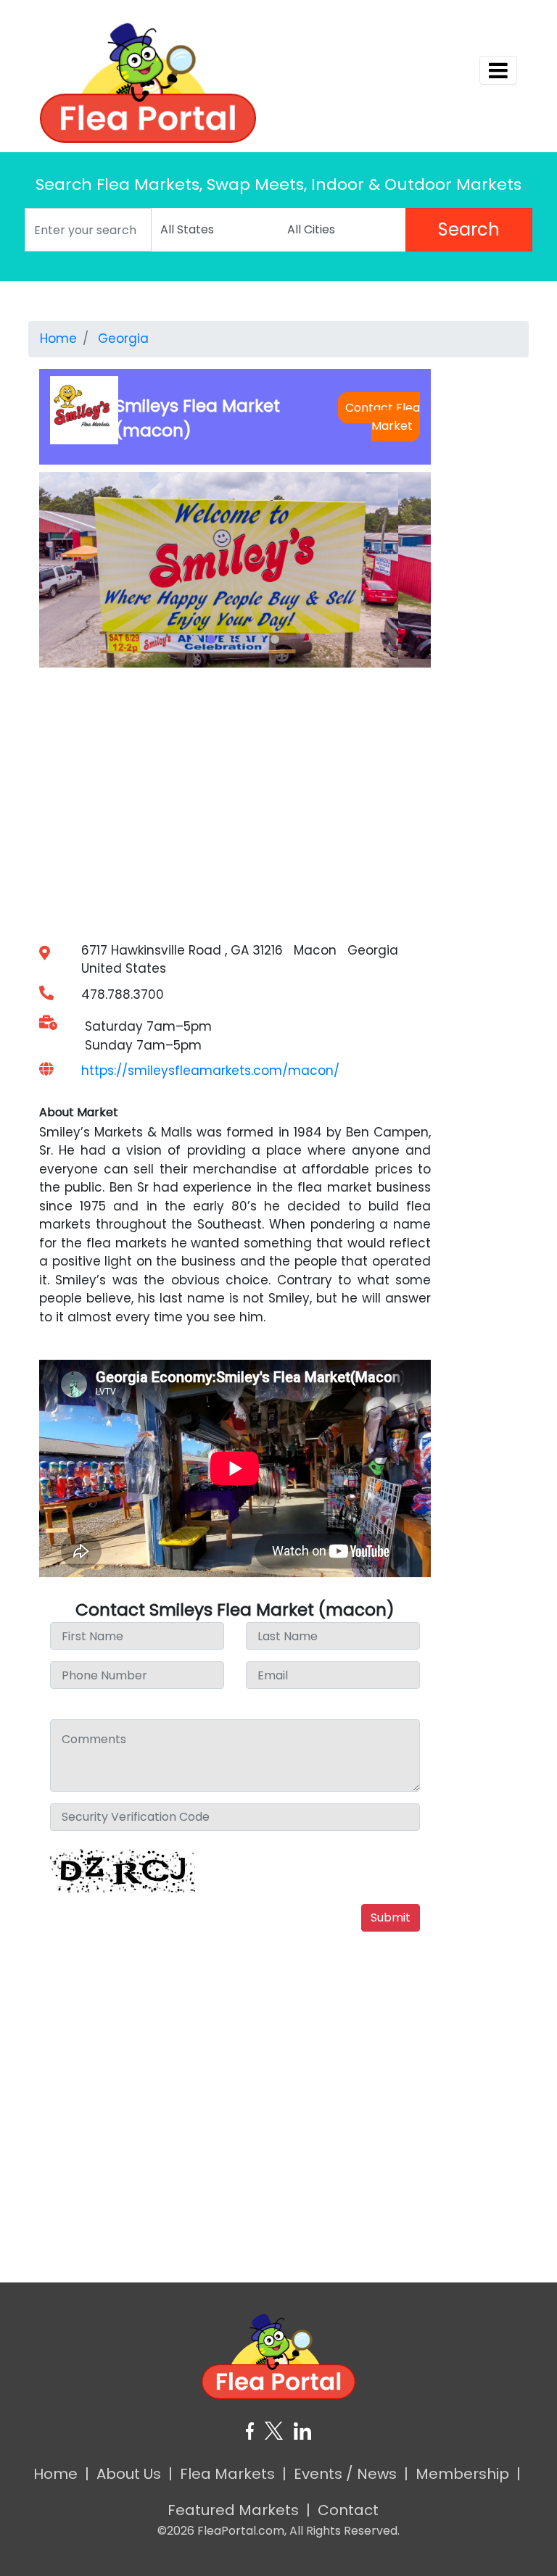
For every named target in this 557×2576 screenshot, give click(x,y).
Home (58, 338)
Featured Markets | (239, 2510)
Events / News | (351, 2474)
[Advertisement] (278, 2048)
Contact (352, 2510)
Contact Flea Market (383, 417)
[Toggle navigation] (498, 70)
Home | (61, 2474)
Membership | (468, 2474)
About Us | (135, 2474)
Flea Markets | (233, 2474)
